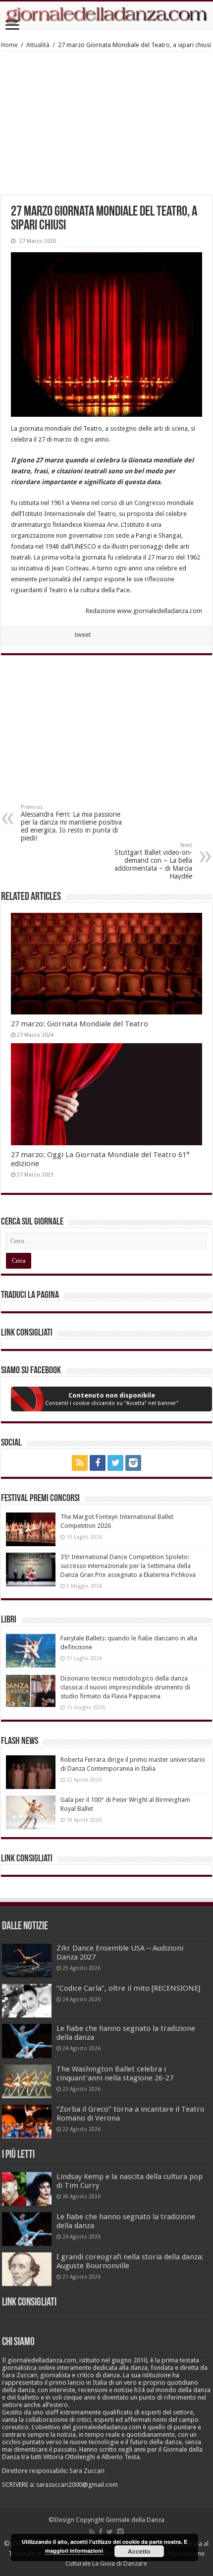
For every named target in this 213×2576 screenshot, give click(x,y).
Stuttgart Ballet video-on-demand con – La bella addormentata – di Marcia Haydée (153, 861)
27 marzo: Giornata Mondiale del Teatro (80, 1024)
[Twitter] (115, 1463)
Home (9, 45)
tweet (83, 635)
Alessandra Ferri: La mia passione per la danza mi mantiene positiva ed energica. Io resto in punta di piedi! (71, 823)
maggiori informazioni (74, 2550)
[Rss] (80, 1463)
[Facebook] (98, 1463)
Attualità (38, 45)
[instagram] (133, 1463)
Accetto (139, 2551)
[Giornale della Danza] (106, 15)
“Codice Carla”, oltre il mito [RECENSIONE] (128, 1988)
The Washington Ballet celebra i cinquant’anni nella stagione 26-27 (115, 2073)
